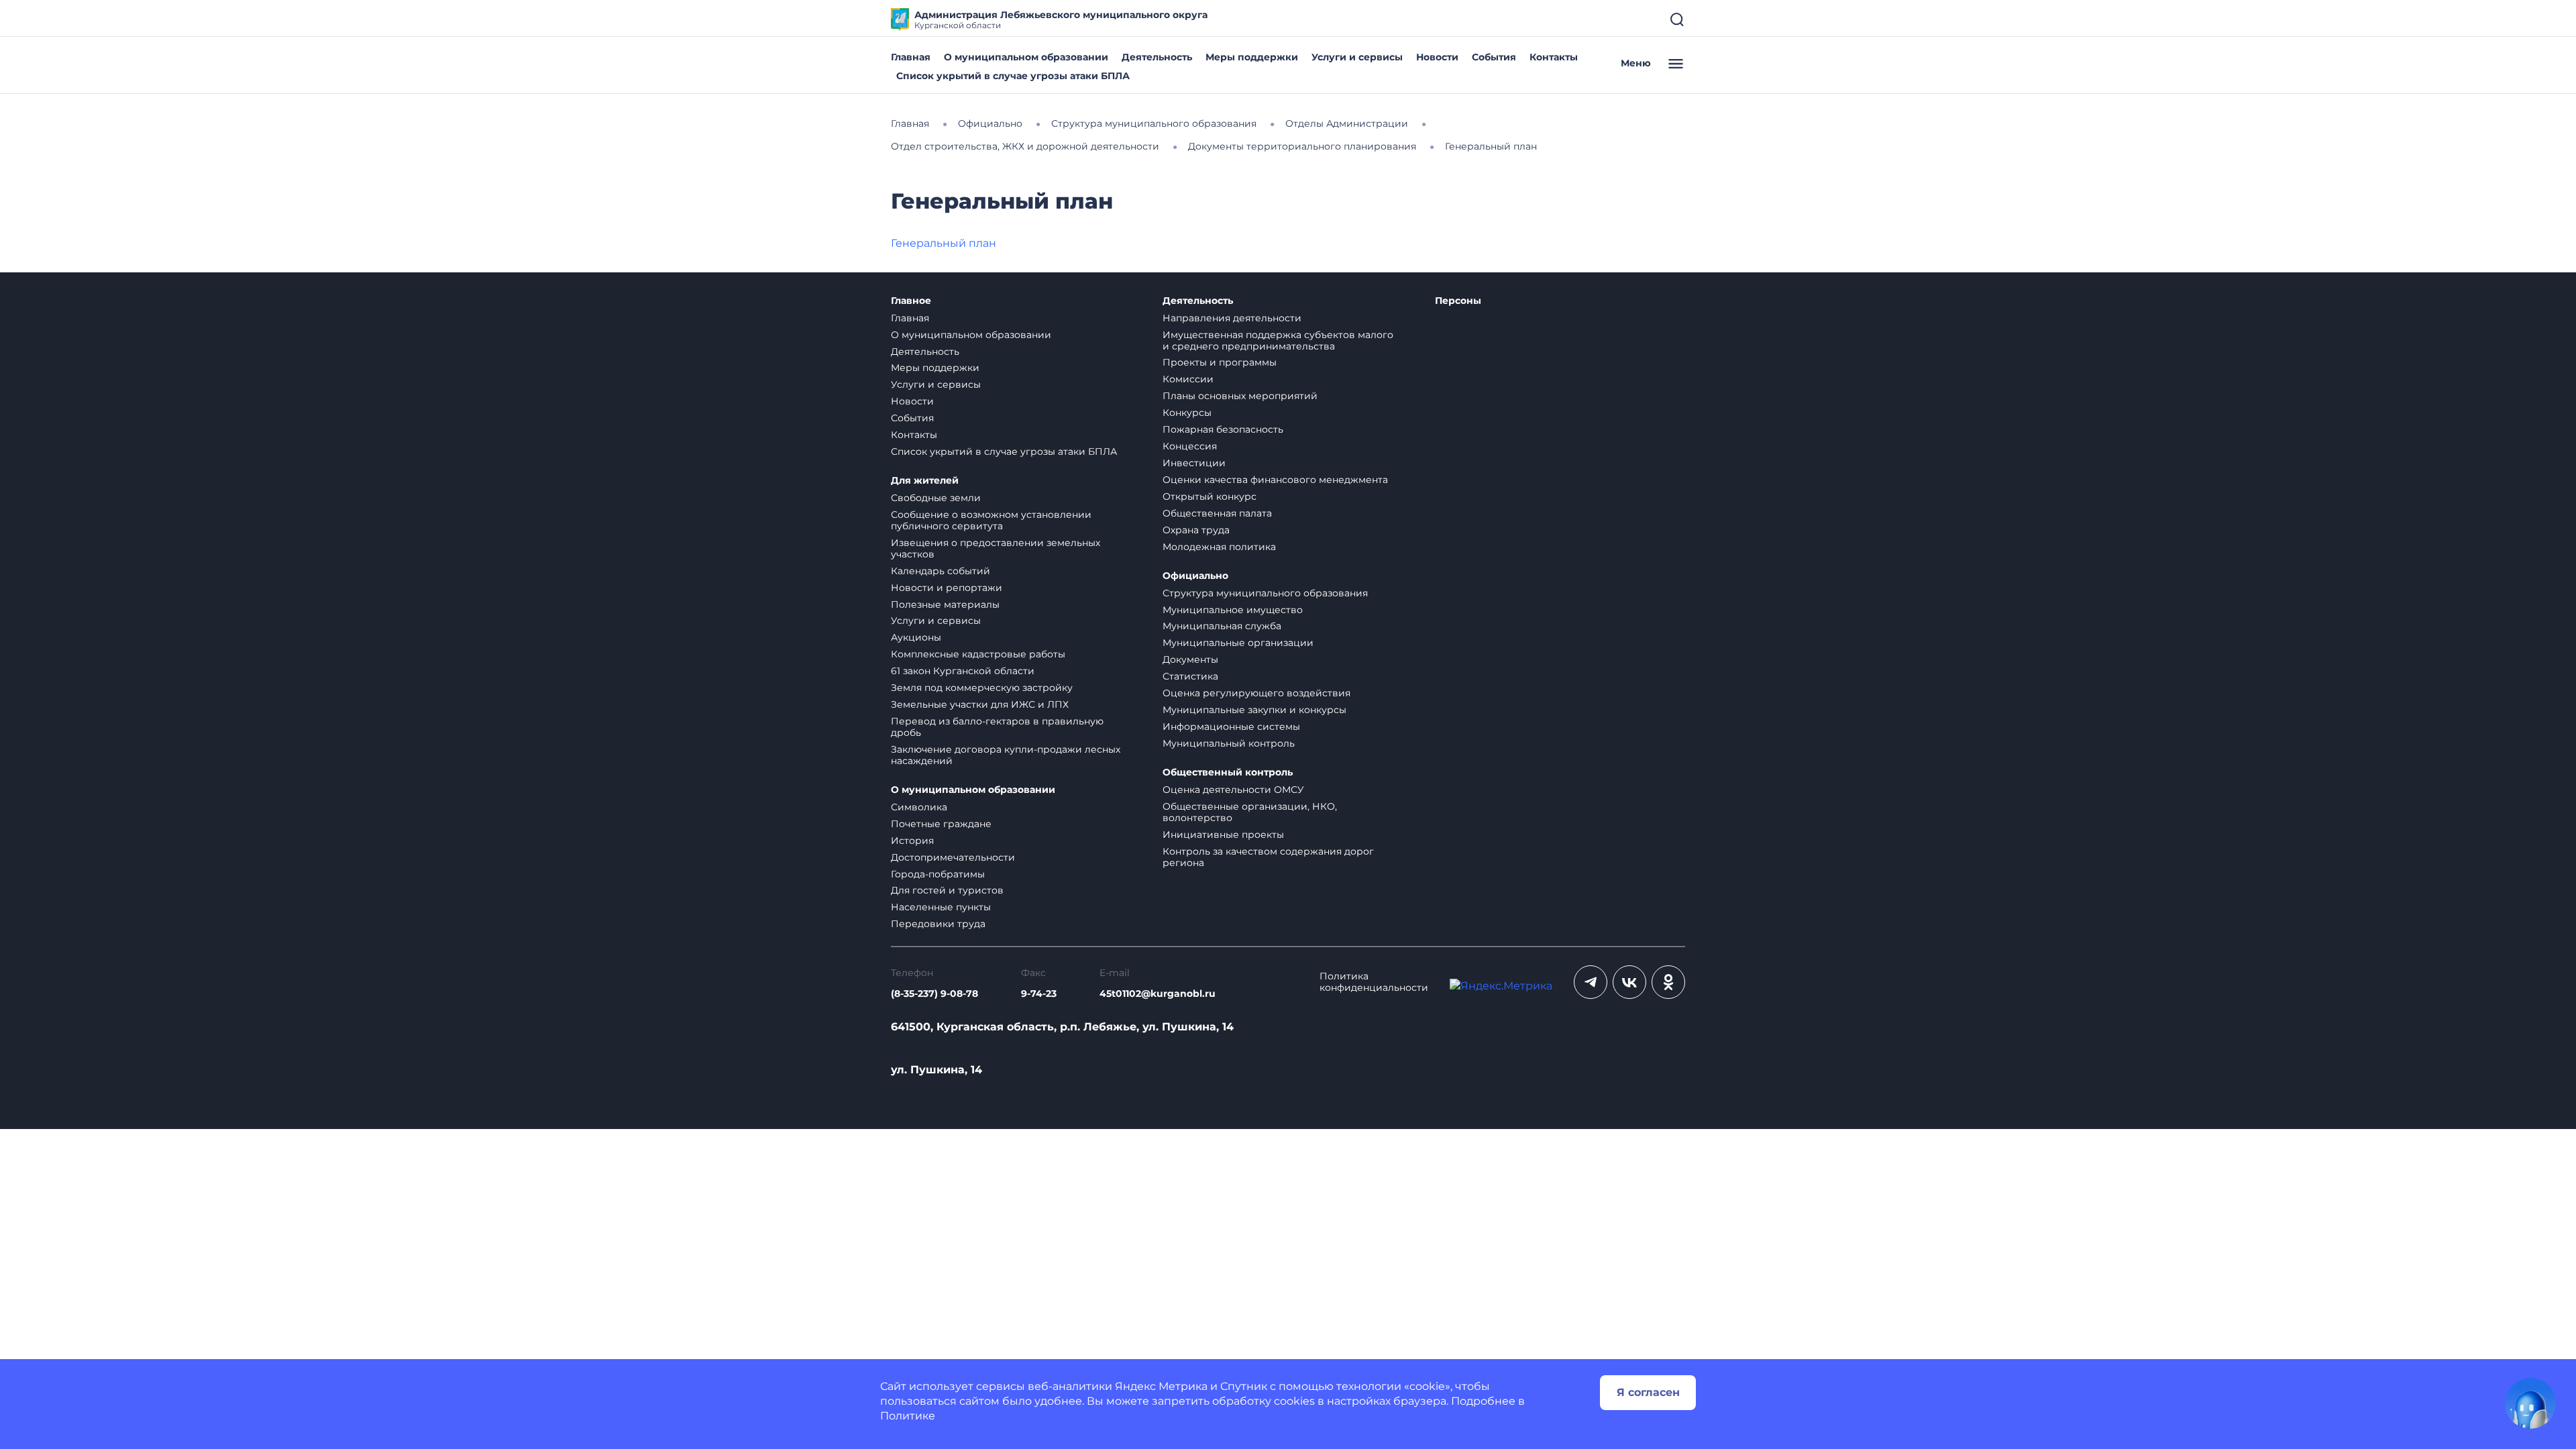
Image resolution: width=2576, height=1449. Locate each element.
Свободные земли (936, 498)
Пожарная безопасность (1223, 429)
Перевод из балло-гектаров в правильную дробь (997, 727)
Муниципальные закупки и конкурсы (1254, 710)
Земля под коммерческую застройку (982, 688)
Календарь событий (941, 571)
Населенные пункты (941, 907)
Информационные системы (1231, 727)
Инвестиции (1194, 463)
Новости (1437, 57)
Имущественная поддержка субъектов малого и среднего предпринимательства (1278, 340)
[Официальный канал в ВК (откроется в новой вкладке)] (1629, 982)
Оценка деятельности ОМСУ (1233, 790)
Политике (908, 1416)
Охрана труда (1196, 530)
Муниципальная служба (1222, 626)
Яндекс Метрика (1161, 1386)
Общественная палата (1217, 513)
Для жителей (925, 481)
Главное (911, 301)
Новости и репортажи (947, 588)
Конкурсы (1187, 413)
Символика (919, 807)
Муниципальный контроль (1229, 743)
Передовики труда (938, 924)
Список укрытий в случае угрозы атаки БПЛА (1013, 76)
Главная (911, 57)
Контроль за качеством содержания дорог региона (1268, 857)
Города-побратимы (938, 874)
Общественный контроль (1228, 772)
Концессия (1190, 446)
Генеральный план (944, 243)
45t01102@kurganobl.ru (1158, 994)
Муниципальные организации (1238, 643)
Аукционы (916, 637)
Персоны (1458, 301)
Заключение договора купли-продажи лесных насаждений (1006, 755)
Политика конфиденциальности (1374, 982)
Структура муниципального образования (1265, 593)
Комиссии (1188, 379)
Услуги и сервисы (1357, 57)
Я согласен (1648, 1392)
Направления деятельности (1232, 318)
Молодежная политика (1219, 547)
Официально (1195, 576)
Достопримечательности (953, 857)
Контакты (1554, 57)
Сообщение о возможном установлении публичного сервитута (991, 520)
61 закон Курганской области (963, 671)
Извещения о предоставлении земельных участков (996, 548)
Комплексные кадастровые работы (978, 654)
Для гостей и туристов (947, 890)
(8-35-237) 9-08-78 (934, 994)
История (912, 841)
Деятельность (1157, 57)
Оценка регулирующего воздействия (1256, 693)
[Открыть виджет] (2530, 1403)
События (1494, 57)
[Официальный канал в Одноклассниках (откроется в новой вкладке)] (1668, 982)
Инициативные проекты (1223, 835)
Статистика (1190, 676)
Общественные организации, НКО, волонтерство (1250, 812)
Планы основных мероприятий (1240, 396)
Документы (1190, 659)
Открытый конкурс (1210, 496)
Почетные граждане (941, 824)
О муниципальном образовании (1026, 57)
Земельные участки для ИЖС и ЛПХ (980, 704)
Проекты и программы (1220, 362)
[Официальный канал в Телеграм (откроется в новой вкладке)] (1591, 982)
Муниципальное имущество (1233, 610)
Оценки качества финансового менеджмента (1275, 480)
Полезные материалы (945, 604)
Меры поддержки (1252, 57)
